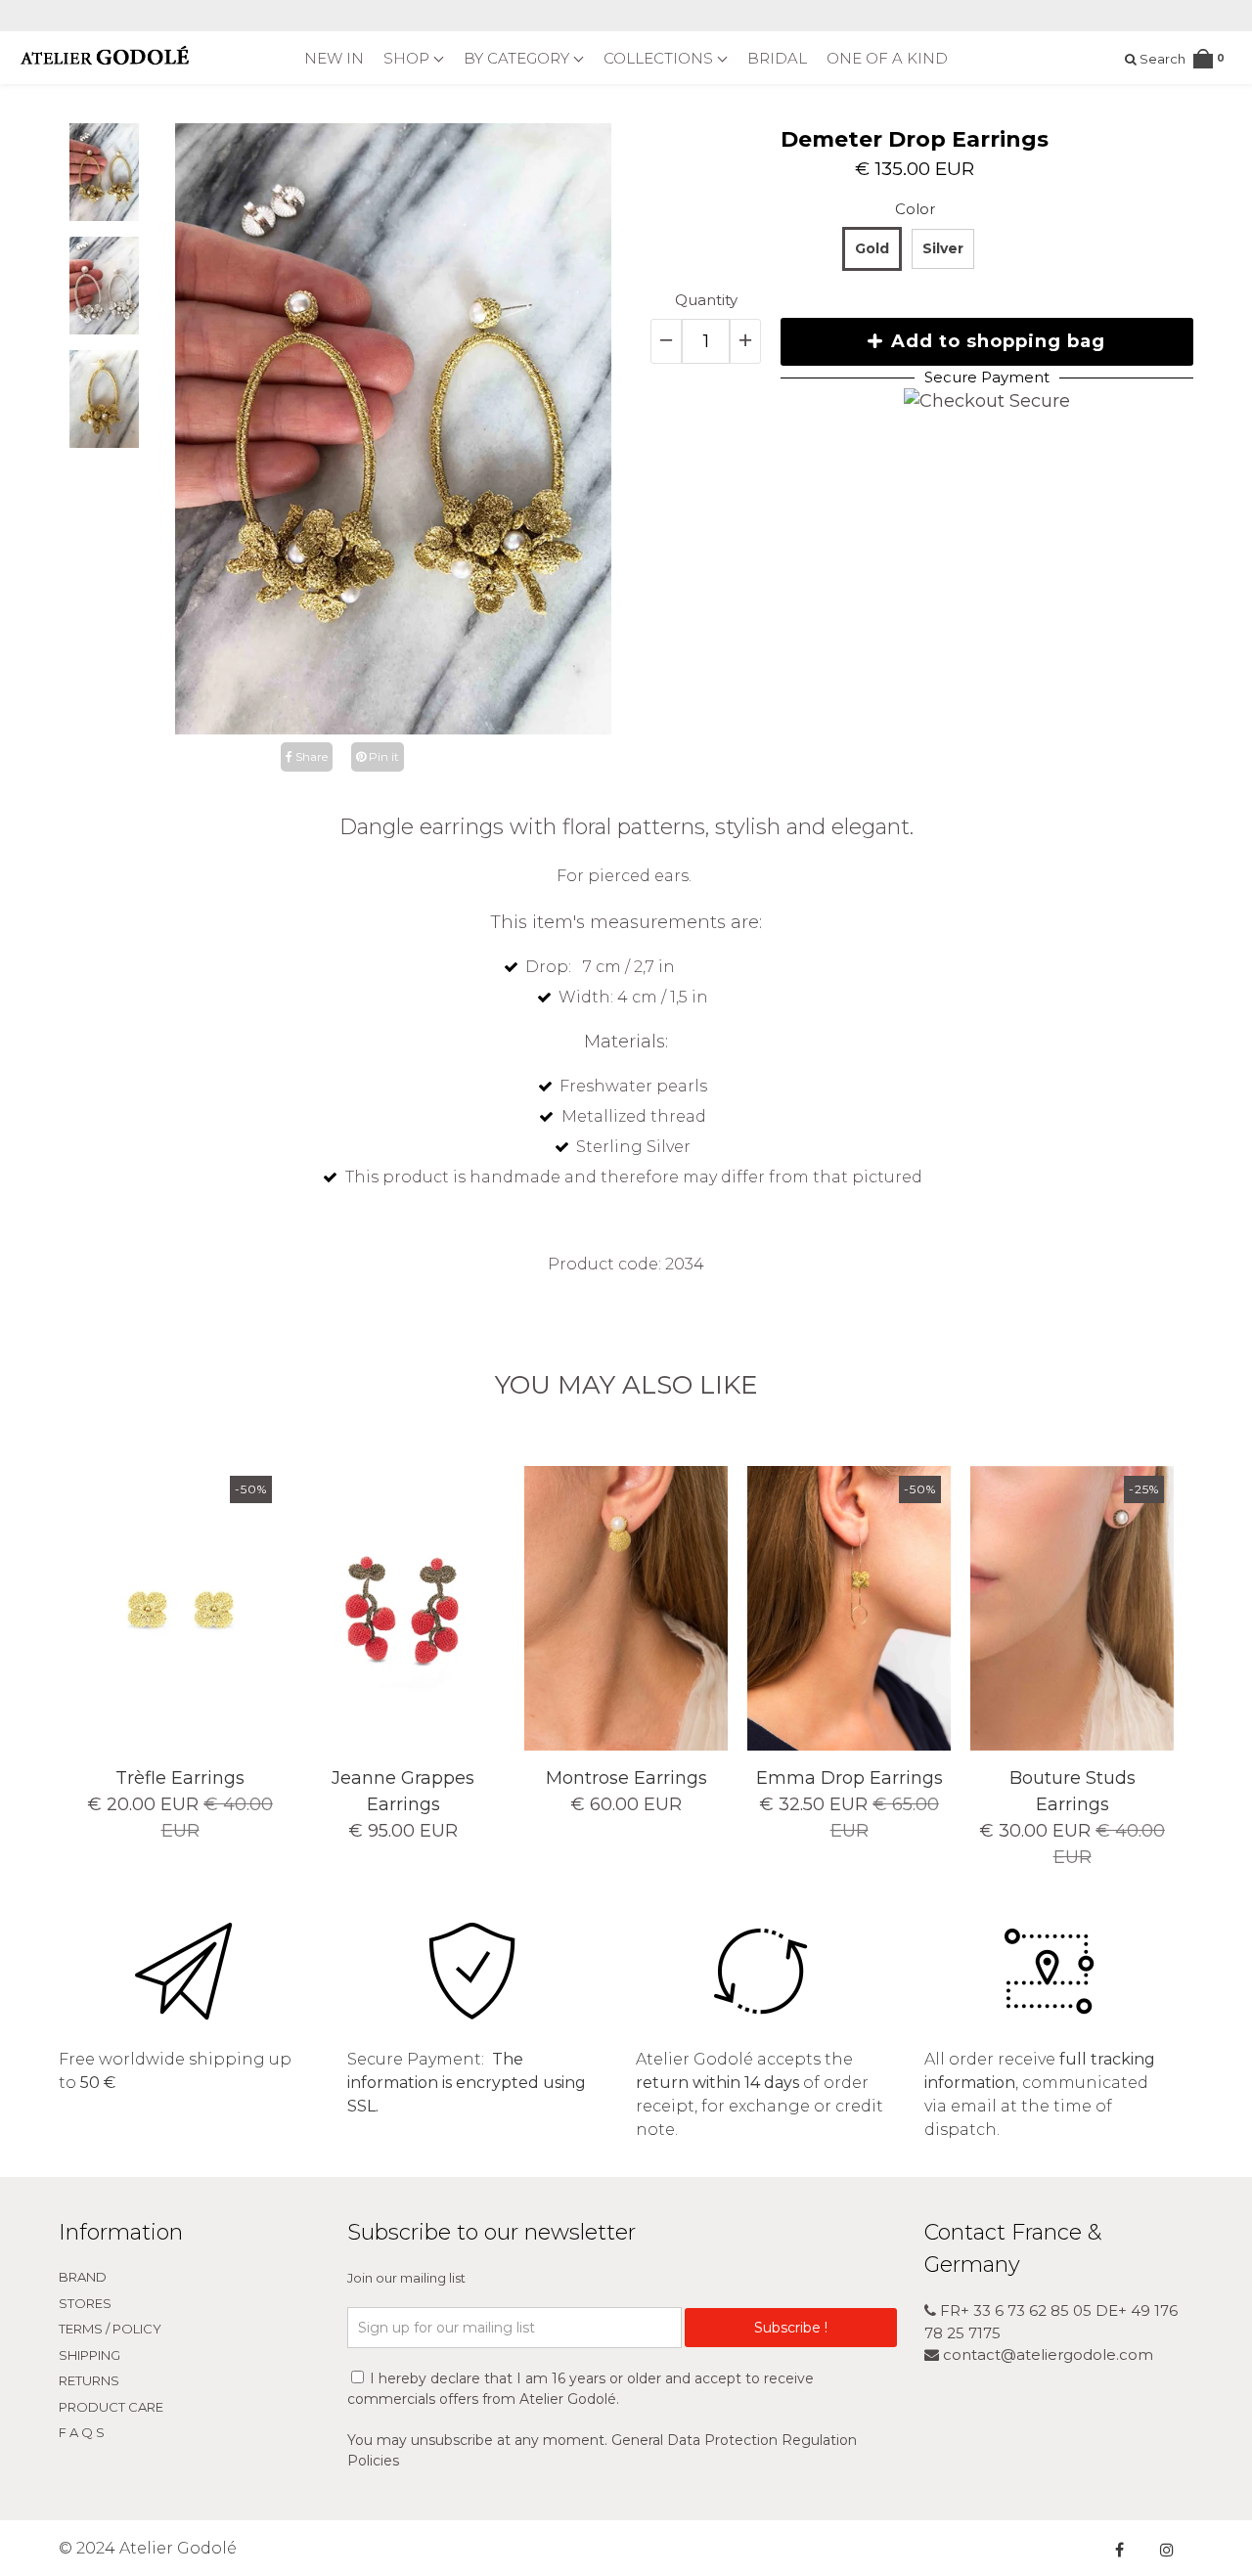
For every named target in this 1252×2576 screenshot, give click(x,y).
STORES (85, 2303)
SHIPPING (89, 2355)
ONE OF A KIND (887, 58)
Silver (943, 248)
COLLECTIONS (660, 58)
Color (915, 209)
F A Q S (82, 2432)
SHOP (408, 58)
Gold (872, 248)
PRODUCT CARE (111, 2407)
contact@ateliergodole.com (1046, 2354)
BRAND (83, 2277)
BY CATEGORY (518, 58)
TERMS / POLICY (110, 2329)
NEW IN (334, 58)
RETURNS (89, 2380)
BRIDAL (777, 58)
